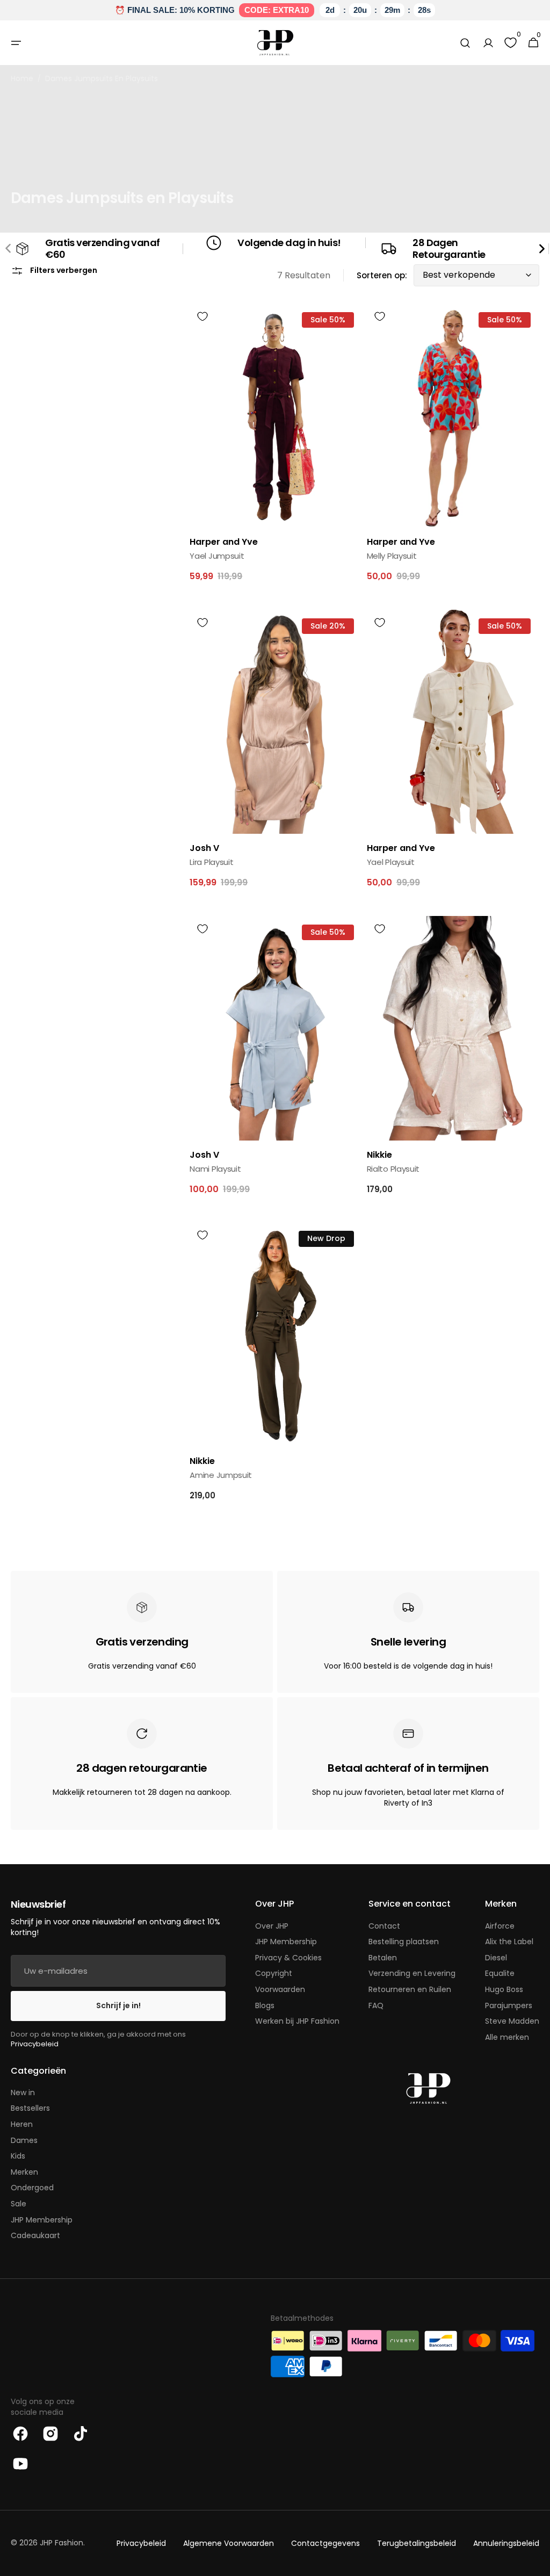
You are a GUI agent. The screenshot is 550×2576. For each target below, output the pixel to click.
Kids (18, 2156)
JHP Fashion (61, 2543)
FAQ (376, 2005)
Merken (24, 2172)
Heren (22, 2124)
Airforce (500, 1926)
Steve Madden (512, 2021)
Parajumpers (509, 2005)
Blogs (265, 2005)
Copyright (274, 1973)
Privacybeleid (35, 2044)
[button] (16, 43)
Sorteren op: (382, 275)
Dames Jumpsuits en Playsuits (102, 79)
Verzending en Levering (412, 1973)
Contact (384, 1926)
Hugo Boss (504, 1989)
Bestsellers (30, 2108)
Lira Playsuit (211, 862)
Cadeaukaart (35, 2235)
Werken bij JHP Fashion (297, 2021)
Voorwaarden (280, 1989)
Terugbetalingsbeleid (417, 2543)
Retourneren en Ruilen (410, 1989)
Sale (19, 2204)
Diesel (496, 1958)
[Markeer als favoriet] (202, 316)
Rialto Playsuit (393, 1169)
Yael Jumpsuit (217, 556)
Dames (24, 2140)
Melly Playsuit (392, 556)
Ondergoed (32, 2188)
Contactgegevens (325, 2543)
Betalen (383, 1958)
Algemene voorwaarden (229, 2543)
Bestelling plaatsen (404, 1942)
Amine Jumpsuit (221, 1475)
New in (23, 2093)
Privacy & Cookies (288, 1958)
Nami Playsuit (215, 1169)
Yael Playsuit (391, 862)
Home (22, 79)
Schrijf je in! (118, 2005)
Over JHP (272, 1926)
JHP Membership (286, 1942)
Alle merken (507, 2037)
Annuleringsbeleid (506, 2543)
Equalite (500, 1973)
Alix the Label (509, 1942)
